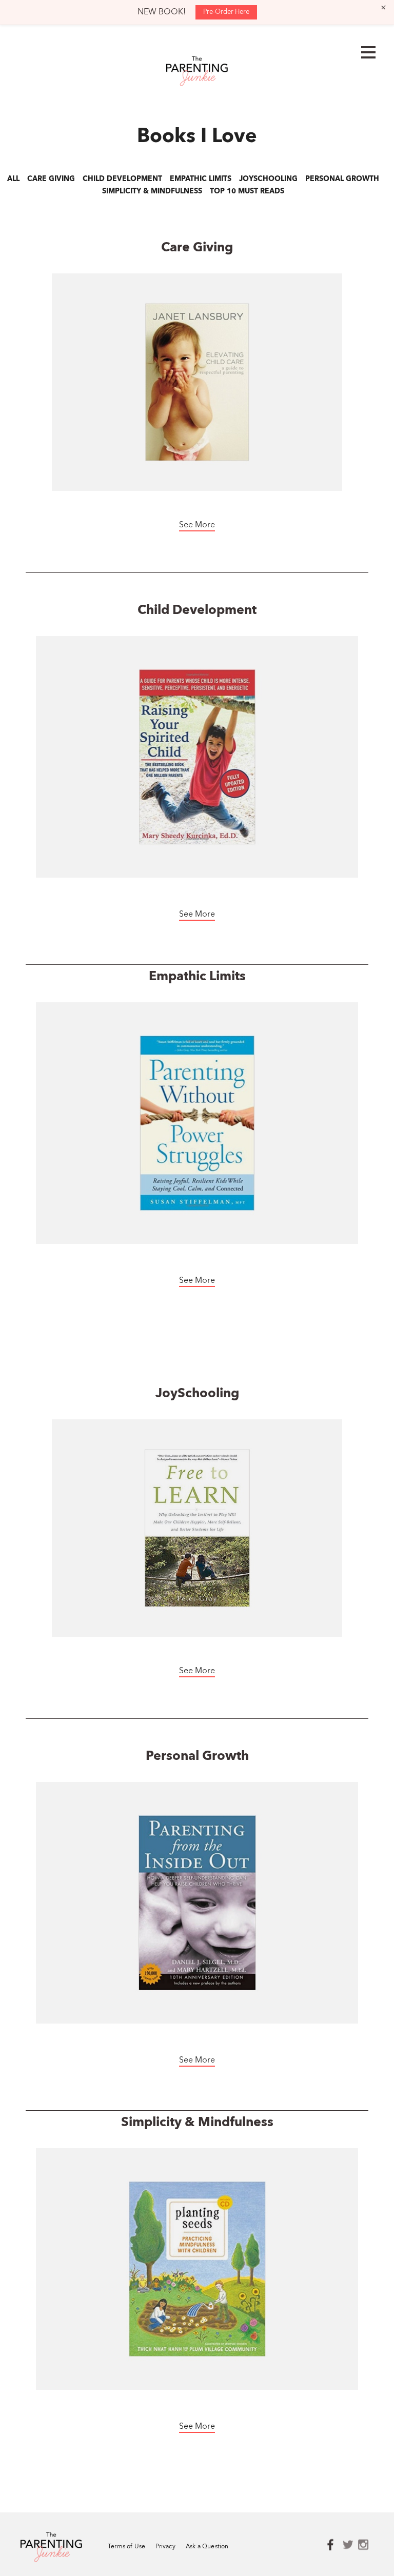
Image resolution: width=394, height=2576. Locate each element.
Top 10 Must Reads (247, 191)
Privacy (165, 2547)
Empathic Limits (201, 179)
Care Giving (51, 179)
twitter (350, 2545)
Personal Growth (342, 179)
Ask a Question (207, 2547)
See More (197, 525)
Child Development (122, 179)
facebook (335, 2545)
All (13, 179)
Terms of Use (126, 2547)
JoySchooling (268, 179)
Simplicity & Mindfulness (152, 191)
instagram (366, 2545)
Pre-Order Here (226, 12)
